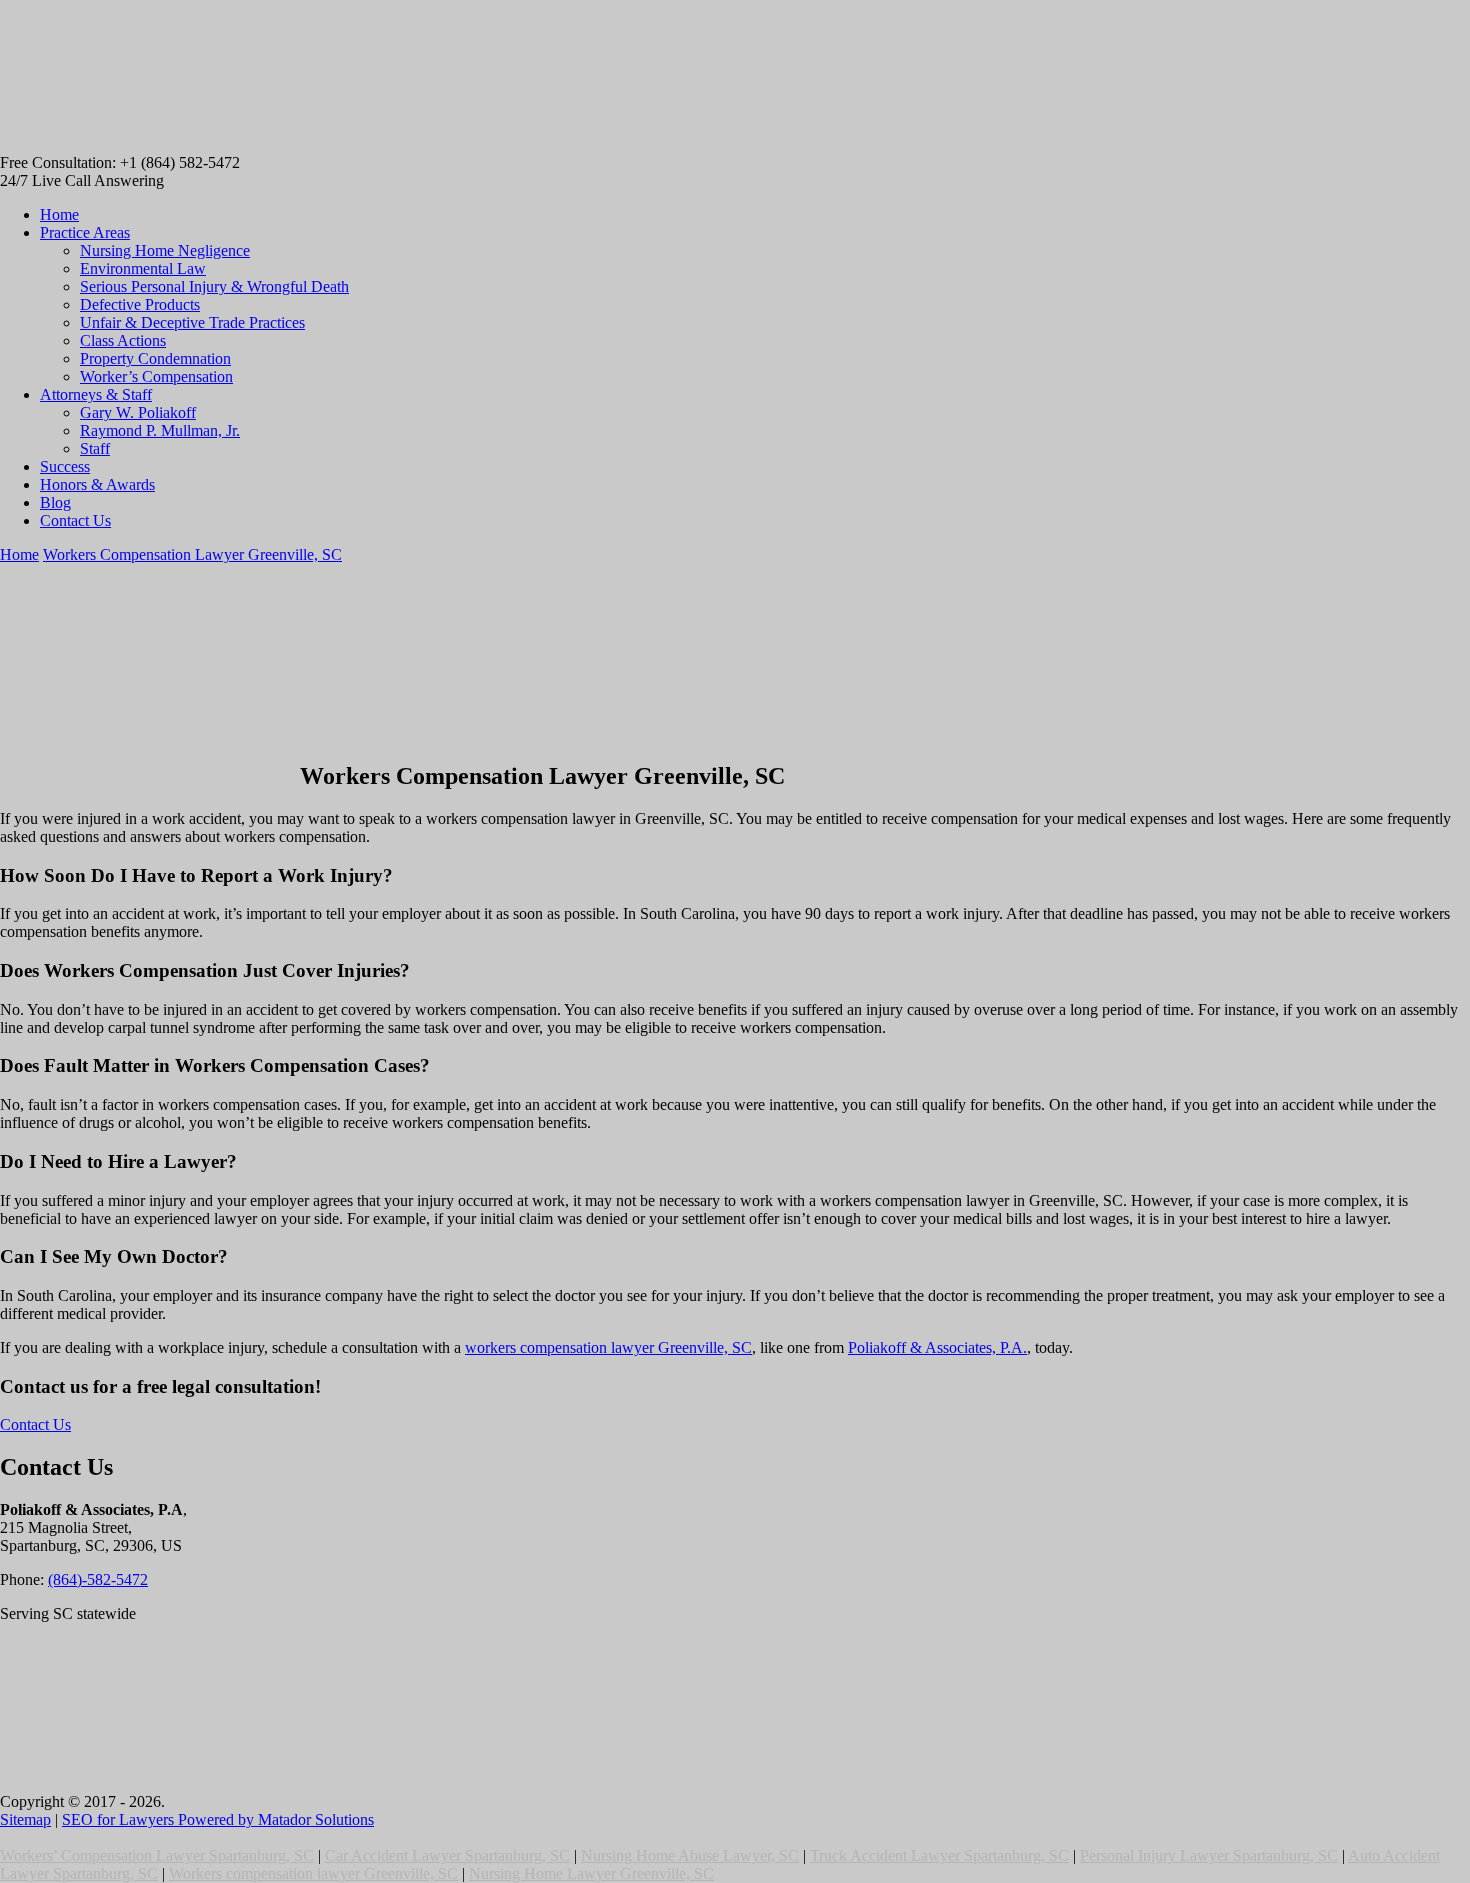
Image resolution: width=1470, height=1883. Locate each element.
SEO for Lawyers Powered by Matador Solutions (218, 1819)
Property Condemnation (155, 358)
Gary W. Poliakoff (138, 412)
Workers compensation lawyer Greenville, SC (313, 1873)
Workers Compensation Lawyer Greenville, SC (192, 554)
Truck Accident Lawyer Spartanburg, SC (939, 1855)
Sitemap (25, 1819)
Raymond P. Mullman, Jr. (160, 430)
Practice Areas (85, 232)
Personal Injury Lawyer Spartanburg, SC (1209, 1855)
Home (59, 214)
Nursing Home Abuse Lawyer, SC (690, 1855)
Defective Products (140, 304)
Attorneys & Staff (96, 394)
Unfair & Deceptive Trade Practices (192, 322)
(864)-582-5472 (98, 1579)
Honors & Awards (97, 484)
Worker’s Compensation (156, 376)
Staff (95, 448)
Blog (55, 502)
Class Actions (123, 340)
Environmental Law (143, 268)
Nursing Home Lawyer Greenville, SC (591, 1873)
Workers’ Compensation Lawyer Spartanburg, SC (157, 1855)
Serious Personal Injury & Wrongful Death (214, 286)
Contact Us (75, 520)
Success (65, 466)
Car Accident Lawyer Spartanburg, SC (447, 1855)
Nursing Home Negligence (165, 250)
